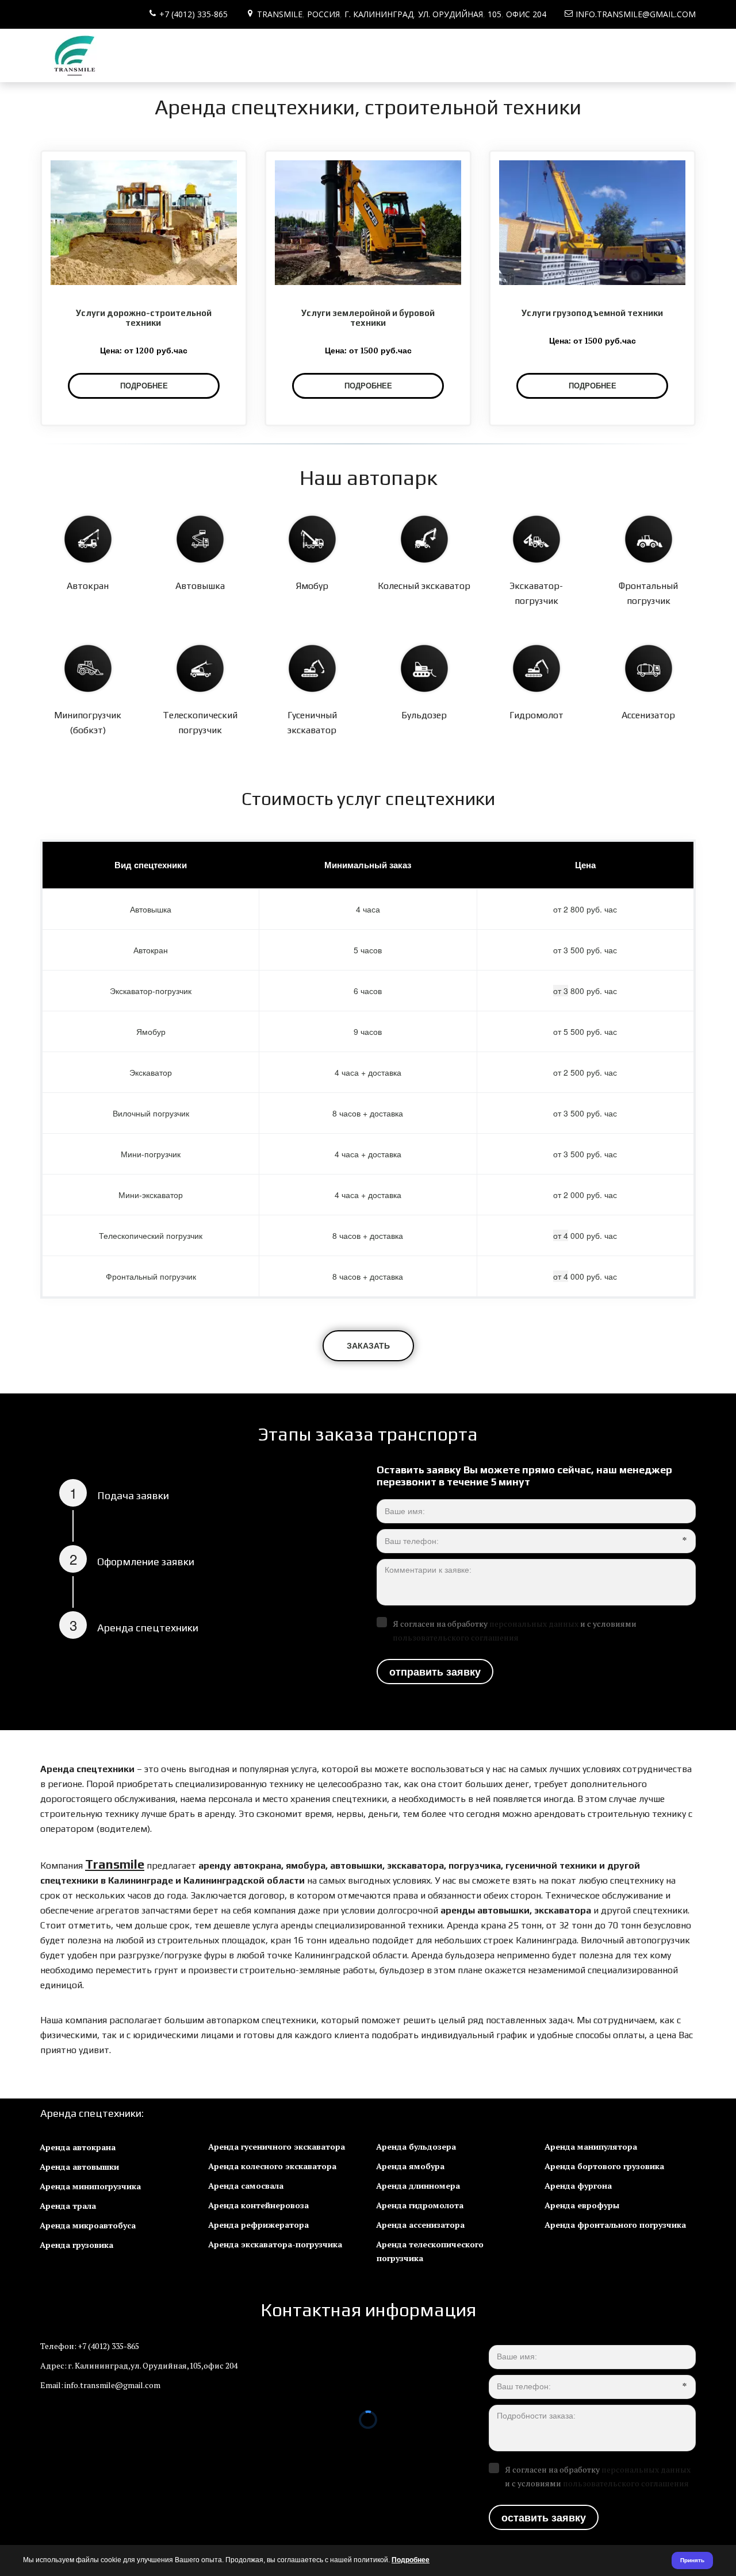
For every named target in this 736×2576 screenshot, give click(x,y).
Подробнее (411, 2560)
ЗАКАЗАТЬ (368, 1345)
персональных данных (534, 1624)
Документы (177, 56)
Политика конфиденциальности (352, 56)
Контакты (239, 56)
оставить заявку (544, 2517)
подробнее (368, 386)
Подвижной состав (93, 56)
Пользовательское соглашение (519, 56)
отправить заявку (435, 1672)
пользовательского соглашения (456, 1637)
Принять (692, 2560)
